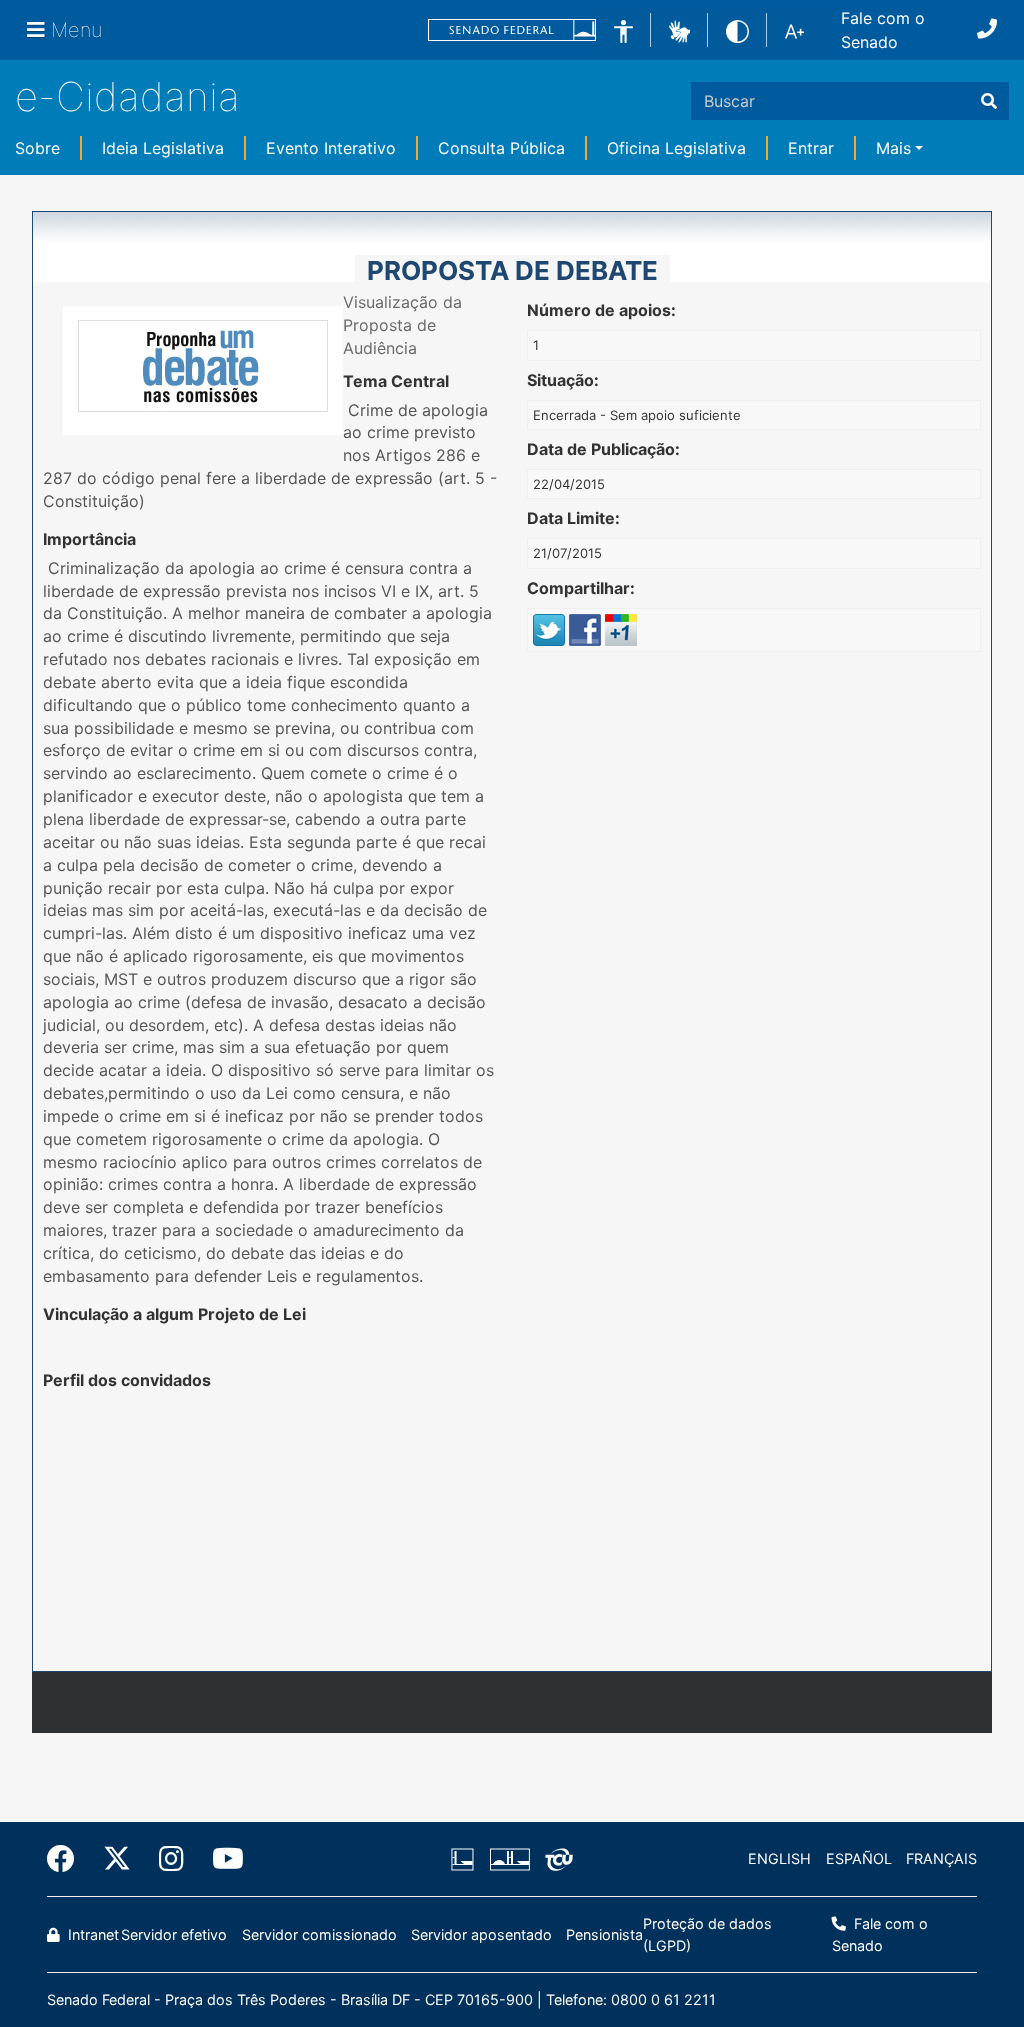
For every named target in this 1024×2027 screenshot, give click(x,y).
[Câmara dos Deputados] (466, 1859)
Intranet (91, 1934)
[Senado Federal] (512, 30)
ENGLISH (779, 1858)
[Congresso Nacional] (509, 1859)
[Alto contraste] (737, 29)
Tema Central (396, 381)
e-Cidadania (127, 96)
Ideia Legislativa (163, 148)
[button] (679, 29)
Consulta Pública (501, 148)
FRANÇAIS (941, 1858)
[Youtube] (221, 1859)
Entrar (811, 148)
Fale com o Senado (883, 30)
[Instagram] (171, 1859)
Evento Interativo (331, 148)
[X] (117, 1859)
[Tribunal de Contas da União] (555, 1859)
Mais (893, 148)
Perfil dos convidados (127, 1380)
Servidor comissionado (319, 1934)
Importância (89, 539)
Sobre (37, 148)
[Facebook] (68, 1859)
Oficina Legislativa (676, 148)
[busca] (989, 101)
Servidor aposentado (481, 1934)
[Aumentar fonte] (794, 30)
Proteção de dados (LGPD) (707, 1934)
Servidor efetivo (174, 1934)
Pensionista (604, 1934)
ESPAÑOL (859, 1858)
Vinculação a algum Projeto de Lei (174, 1314)
